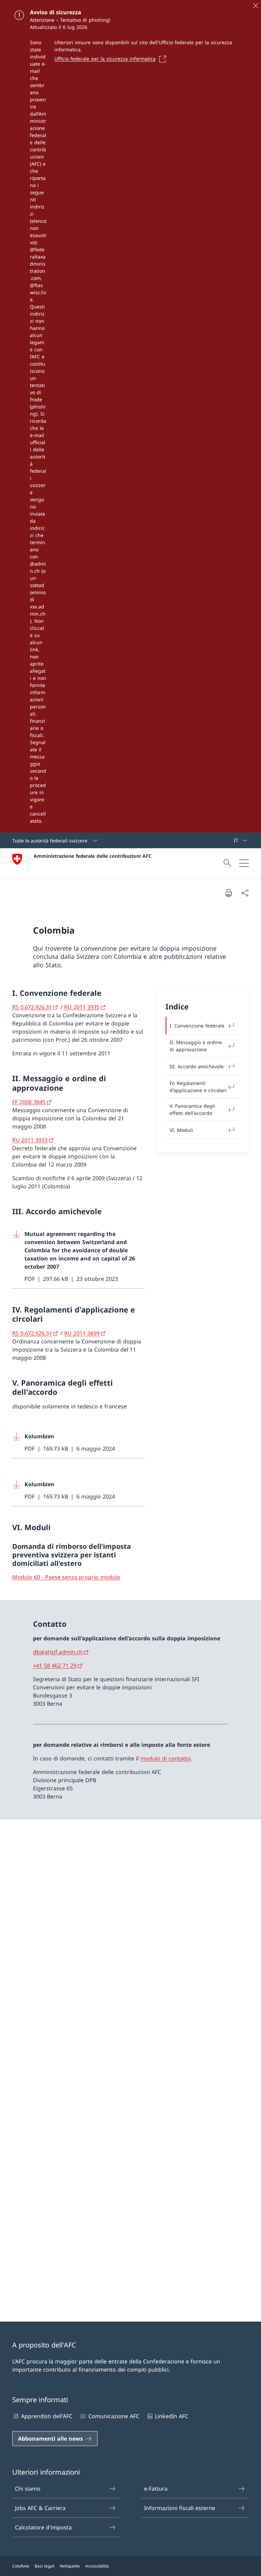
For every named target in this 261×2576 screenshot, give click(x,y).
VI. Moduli (181, 1130)
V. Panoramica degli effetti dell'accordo (192, 1109)
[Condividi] (245, 893)
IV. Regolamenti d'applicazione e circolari (198, 1087)
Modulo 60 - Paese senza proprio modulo (66, 1577)
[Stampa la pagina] (228, 893)
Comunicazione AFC (114, 2416)
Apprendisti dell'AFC (47, 2416)
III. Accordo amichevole (197, 1066)
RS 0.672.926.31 (32, 1007)
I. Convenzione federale (197, 1026)
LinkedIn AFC (172, 2416)
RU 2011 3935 (82, 1007)
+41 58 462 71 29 (55, 1666)
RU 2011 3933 (30, 1140)
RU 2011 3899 (82, 1333)
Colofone (21, 2566)
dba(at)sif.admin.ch (58, 1652)
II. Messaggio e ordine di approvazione (196, 1046)
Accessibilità (97, 2566)
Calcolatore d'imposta (43, 2527)
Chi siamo (28, 2489)
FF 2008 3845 (29, 1102)
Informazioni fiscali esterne (180, 2508)
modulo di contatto (166, 1758)
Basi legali (45, 2566)
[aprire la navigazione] (244, 863)
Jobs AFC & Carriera (40, 2508)
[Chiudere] (256, 5)
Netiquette (70, 2566)
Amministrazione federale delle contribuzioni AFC (93, 856)
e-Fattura (156, 2489)
